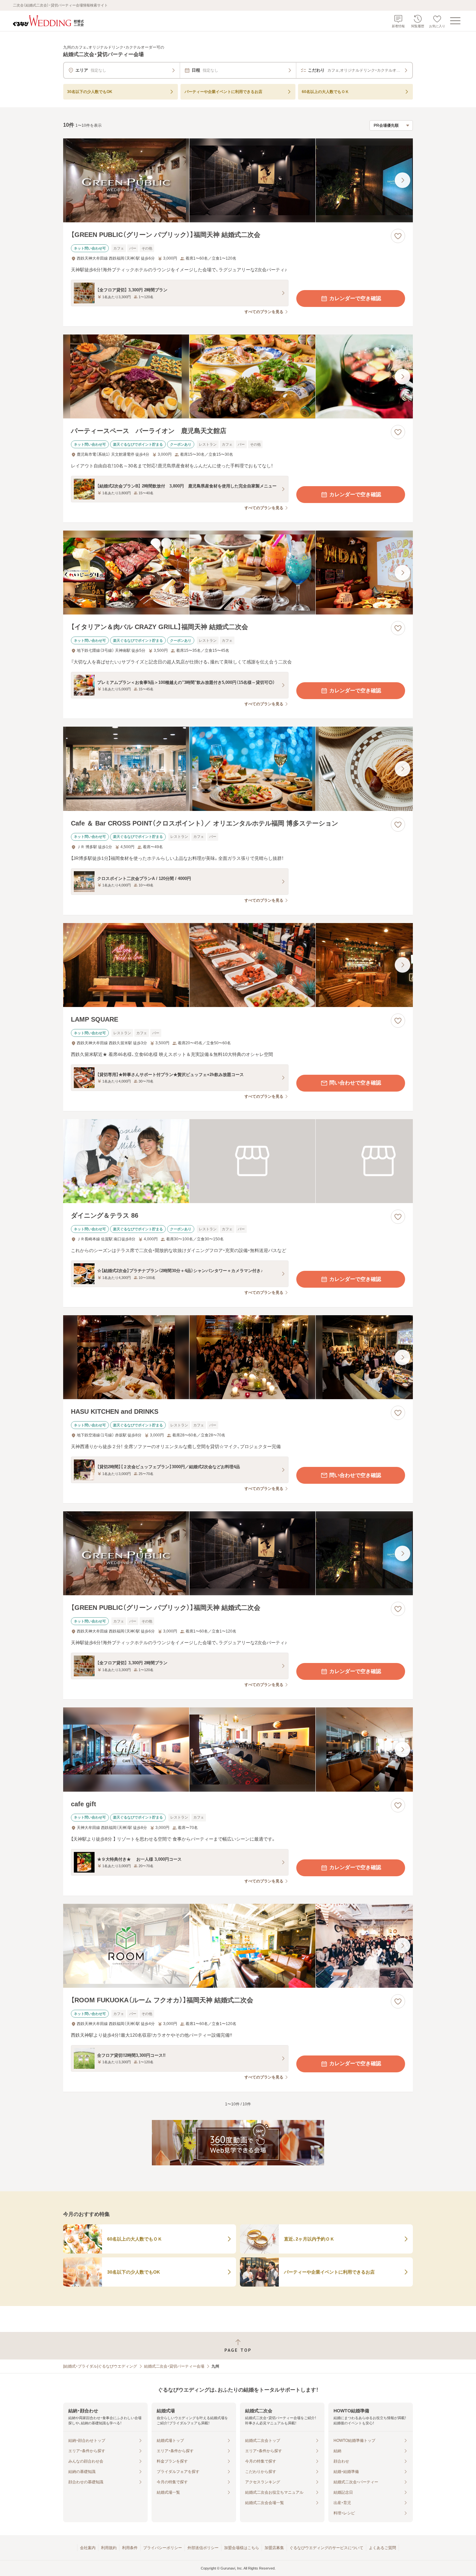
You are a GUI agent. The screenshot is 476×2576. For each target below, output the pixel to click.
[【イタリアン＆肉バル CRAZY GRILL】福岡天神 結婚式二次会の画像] (238, 573)
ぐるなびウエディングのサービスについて (326, 2548)
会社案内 (88, 2548)
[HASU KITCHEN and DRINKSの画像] (238, 1357)
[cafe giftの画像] (238, 1749)
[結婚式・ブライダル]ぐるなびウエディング (100, 2366)
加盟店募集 (274, 2548)
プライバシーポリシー (163, 2548)
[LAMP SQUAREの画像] (238, 965)
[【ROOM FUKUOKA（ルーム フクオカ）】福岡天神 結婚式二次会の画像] (238, 1946)
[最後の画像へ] (402, 180)
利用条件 (130, 2548)
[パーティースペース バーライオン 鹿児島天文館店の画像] (238, 376)
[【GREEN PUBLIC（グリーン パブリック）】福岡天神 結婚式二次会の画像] (238, 180)
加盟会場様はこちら (242, 2548)
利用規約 (109, 2548)
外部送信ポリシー (203, 2548)
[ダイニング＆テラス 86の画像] (238, 1161)
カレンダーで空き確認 (355, 298)
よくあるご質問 (382, 2548)
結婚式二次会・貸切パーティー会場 (174, 2366)
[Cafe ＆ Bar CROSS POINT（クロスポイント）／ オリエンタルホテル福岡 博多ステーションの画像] (238, 769)
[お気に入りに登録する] (398, 236)
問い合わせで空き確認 (355, 1083)
